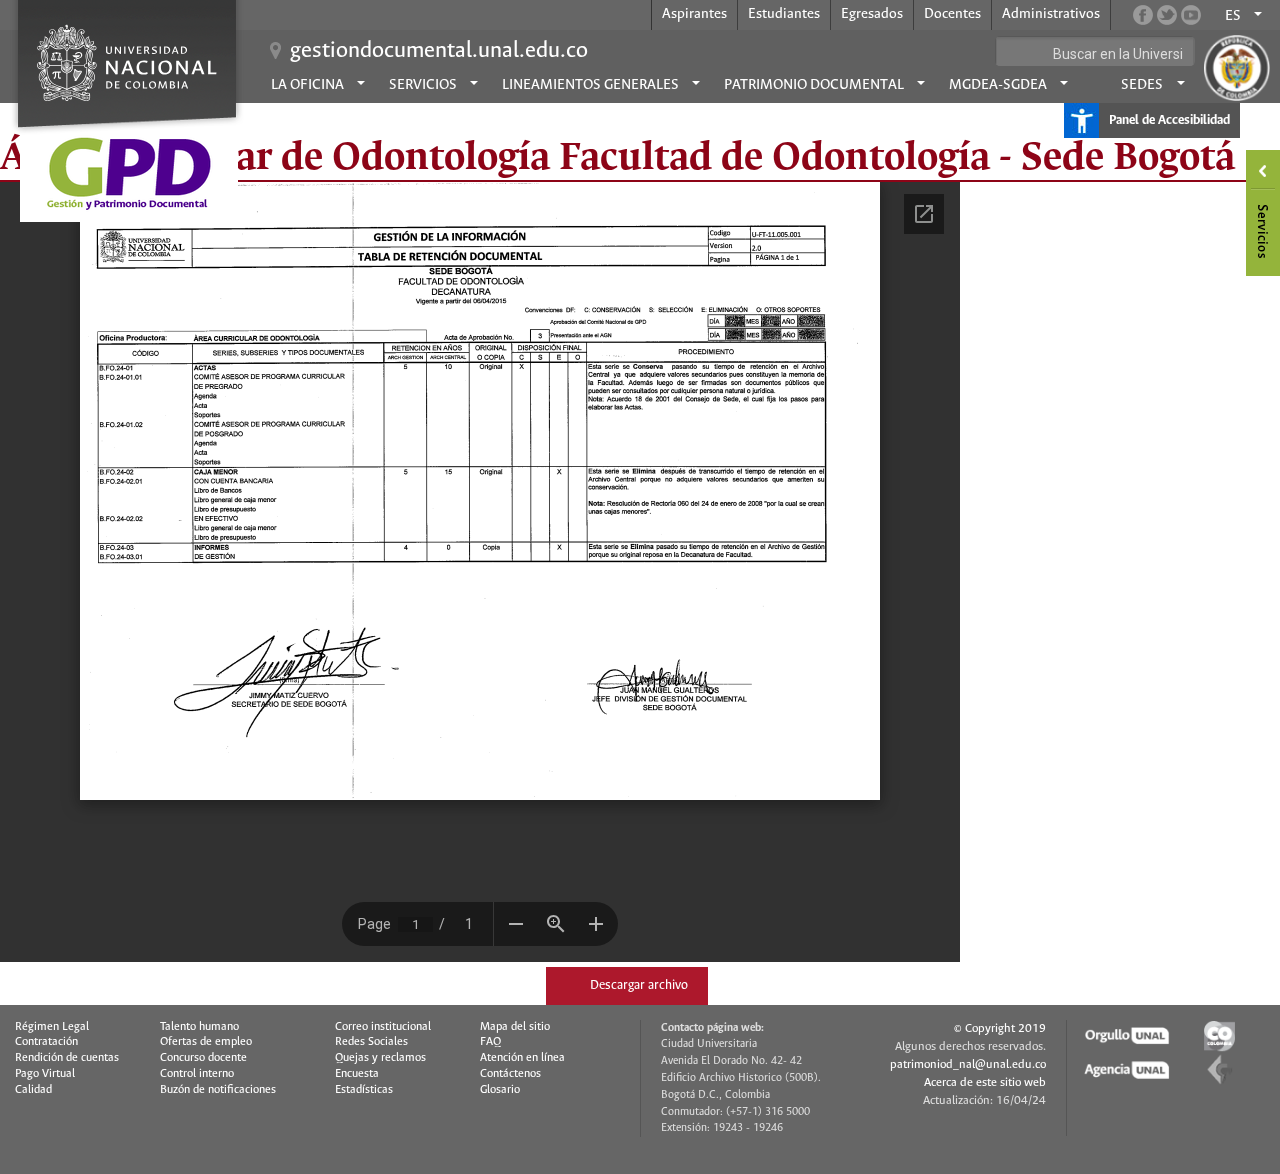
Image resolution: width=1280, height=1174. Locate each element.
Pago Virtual (45, 1074)
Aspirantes (694, 14)
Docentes (952, 14)
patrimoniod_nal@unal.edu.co (968, 1064)
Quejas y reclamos (380, 1058)
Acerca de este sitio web (985, 1082)
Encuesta (357, 1074)
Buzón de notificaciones (218, 1090)
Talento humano (199, 1027)
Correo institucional (383, 1027)
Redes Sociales (371, 1042)
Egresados (872, 14)
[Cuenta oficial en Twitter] (1167, 15)
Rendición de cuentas (67, 1058)
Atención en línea (522, 1058)
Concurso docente (203, 1058)
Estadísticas (364, 1090)
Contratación (46, 1042)
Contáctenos (510, 1074)
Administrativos (1051, 14)
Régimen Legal (52, 1027)
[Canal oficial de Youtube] (1191, 15)
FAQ (490, 1042)
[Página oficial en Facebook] (1143, 15)
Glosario (500, 1090)
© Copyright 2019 (1000, 1028)
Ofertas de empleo (206, 1042)
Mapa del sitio (515, 1027)
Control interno (197, 1074)
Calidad (33, 1090)
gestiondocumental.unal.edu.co (439, 51)
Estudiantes (784, 14)
